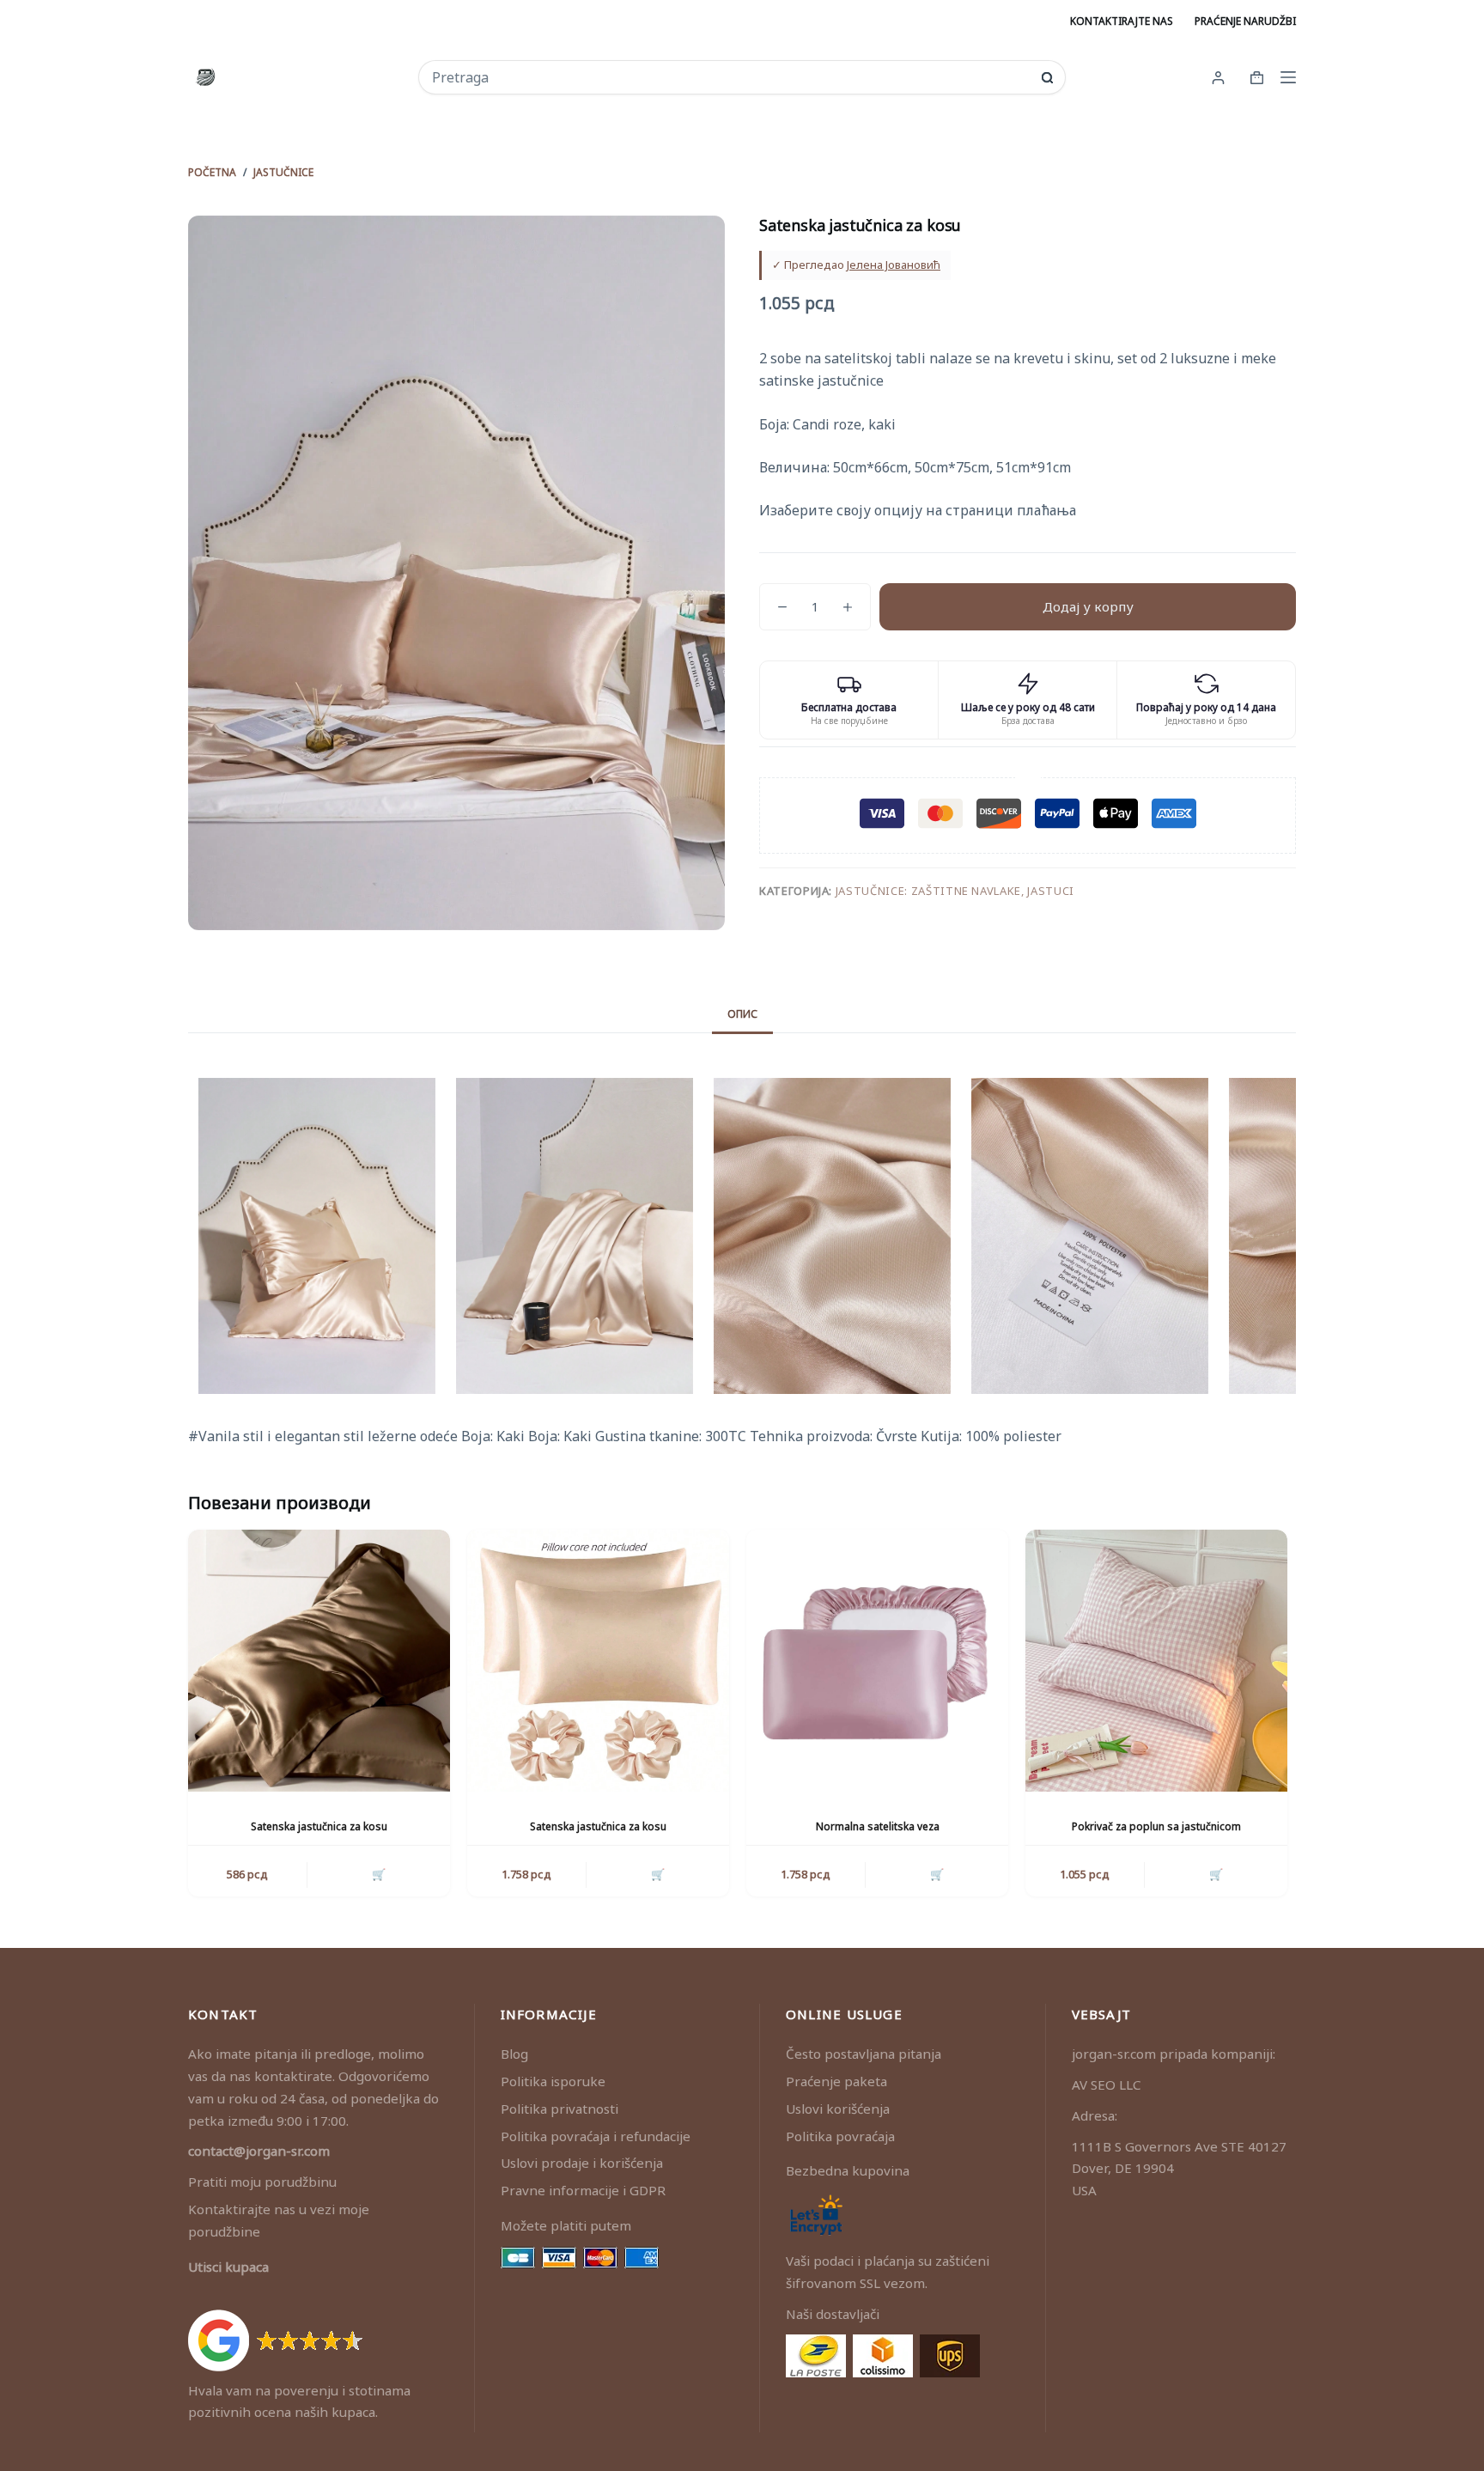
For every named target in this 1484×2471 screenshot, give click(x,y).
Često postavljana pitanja (864, 2054)
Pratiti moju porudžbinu (262, 2182)
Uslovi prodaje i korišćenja (582, 2163)
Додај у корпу (1088, 606)
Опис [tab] (742, 1014)
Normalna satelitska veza (878, 1826)
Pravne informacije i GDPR (583, 2190)
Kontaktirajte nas (1122, 21)
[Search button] (1047, 78)
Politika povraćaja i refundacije (596, 2136)
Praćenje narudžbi (1245, 21)
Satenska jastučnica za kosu (319, 1826)
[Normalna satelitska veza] (877, 1661)
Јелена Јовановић (894, 265)
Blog (514, 2054)
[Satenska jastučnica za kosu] (319, 1661)
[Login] (1218, 78)
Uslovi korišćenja (838, 2109)
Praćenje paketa (836, 2081)
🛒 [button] (379, 1874)
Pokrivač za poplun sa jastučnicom (1156, 1826)
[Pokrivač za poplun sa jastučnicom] (1156, 1661)
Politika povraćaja (840, 2136)
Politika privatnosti (560, 2109)
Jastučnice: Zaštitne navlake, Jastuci (955, 891)
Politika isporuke (553, 2081)
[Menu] (1288, 77)
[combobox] (730, 77)
